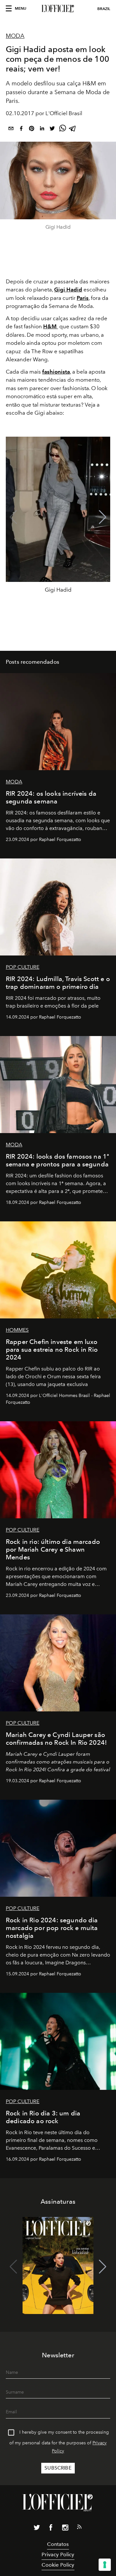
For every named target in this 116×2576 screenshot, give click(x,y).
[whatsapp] (63, 130)
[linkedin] (42, 130)
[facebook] (21, 130)
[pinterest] (32, 130)
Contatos (58, 2544)
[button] (103, 517)
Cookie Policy (58, 2565)
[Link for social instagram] (65, 2529)
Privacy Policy (58, 2554)
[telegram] (73, 130)
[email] (11, 130)
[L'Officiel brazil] (58, 9)
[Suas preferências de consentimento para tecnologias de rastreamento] (105, 2565)
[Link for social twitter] (37, 2529)
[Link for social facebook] (51, 2529)
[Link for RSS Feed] (79, 2528)
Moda (15, 36)
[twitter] (52, 130)
